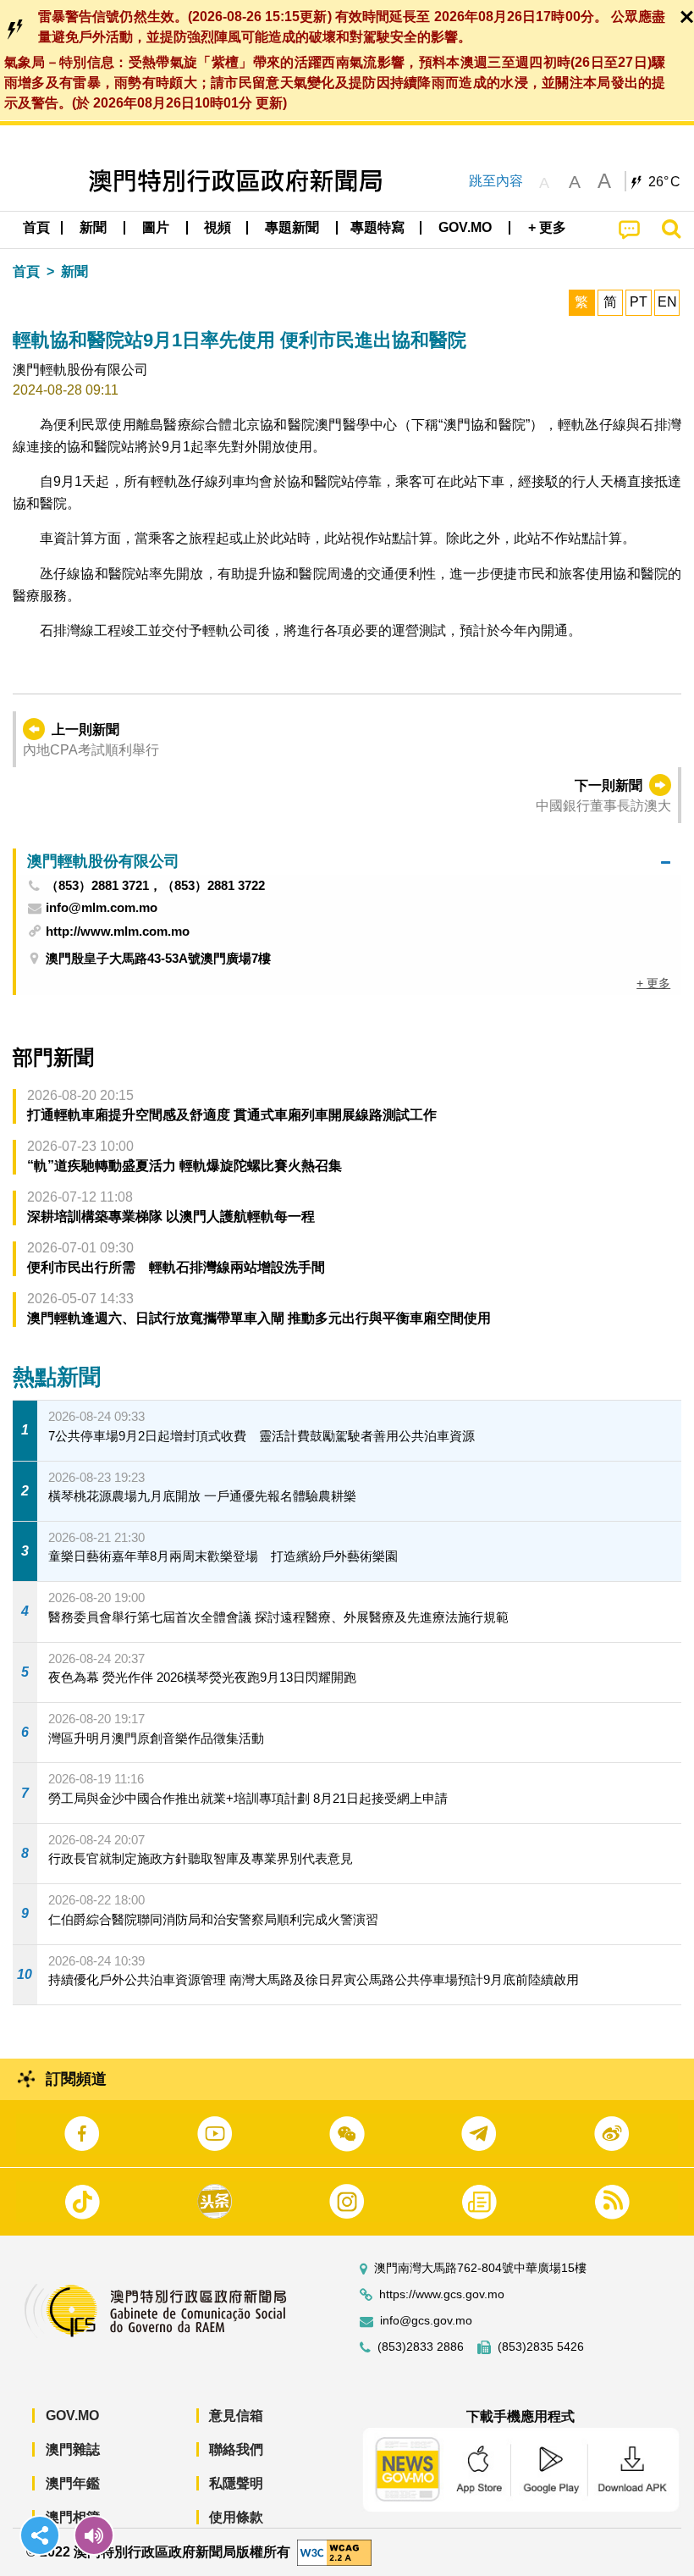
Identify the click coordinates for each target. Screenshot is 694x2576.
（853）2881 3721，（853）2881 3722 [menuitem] (155, 886)
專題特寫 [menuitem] (377, 227)
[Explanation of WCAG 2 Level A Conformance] (334, 2551)
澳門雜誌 (73, 2449)
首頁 (26, 271)
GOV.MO (72, 2416)
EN (667, 302)
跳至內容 (496, 181)
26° (664, 182)
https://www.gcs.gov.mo (442, 2294)
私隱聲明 (236, 2483)
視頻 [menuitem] (218, 227)
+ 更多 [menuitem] (653, 983)
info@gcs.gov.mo (426, 2321)
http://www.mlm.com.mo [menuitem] (118, 931)
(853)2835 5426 (541, 2347)
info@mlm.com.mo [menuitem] (102, 908)
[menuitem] (94, 228)
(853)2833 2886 (421, 2347)
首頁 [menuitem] (36, 227)
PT (639, 302)
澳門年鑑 (73, 2483)
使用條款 (236, 2517)
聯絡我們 (236, 2449)
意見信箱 (236, 2416)
